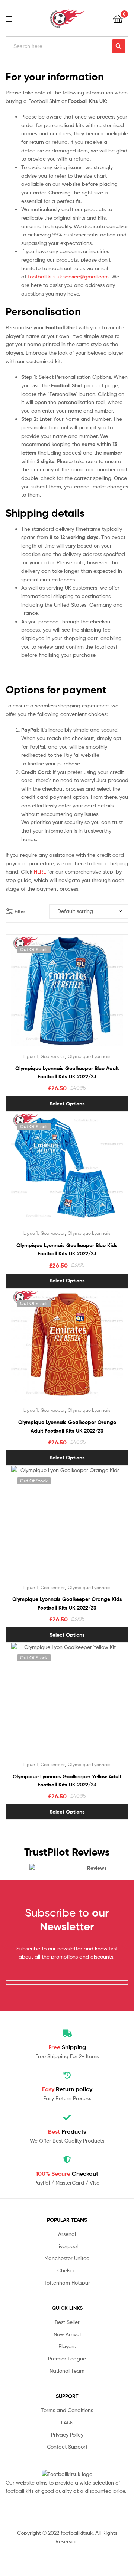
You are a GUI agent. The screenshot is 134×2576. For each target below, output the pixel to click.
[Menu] (13, 18)
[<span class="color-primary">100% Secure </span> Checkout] (67, 2160)
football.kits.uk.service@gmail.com (68, 276)
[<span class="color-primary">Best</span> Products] (67, 2118)
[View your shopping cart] (118, 18)
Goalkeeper (53, 1056)
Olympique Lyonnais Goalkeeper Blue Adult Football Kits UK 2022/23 (67, 1073)
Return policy (67, 2089)
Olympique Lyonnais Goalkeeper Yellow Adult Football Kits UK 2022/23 (67, 1781)
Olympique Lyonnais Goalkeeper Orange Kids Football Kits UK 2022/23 (67, 1603)
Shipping (67, 2047)
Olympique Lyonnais (89, 1056)
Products (67, 2131)
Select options (67, 1104)
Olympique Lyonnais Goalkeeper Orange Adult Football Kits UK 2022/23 (67, 1426)
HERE (40, 871)
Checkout (67, 2173)
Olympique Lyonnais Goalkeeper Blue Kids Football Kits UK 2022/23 (67, 1250)
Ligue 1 (31, 1056)
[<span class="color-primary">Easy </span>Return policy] (67, 2075)
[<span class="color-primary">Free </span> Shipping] (67, 2033)
